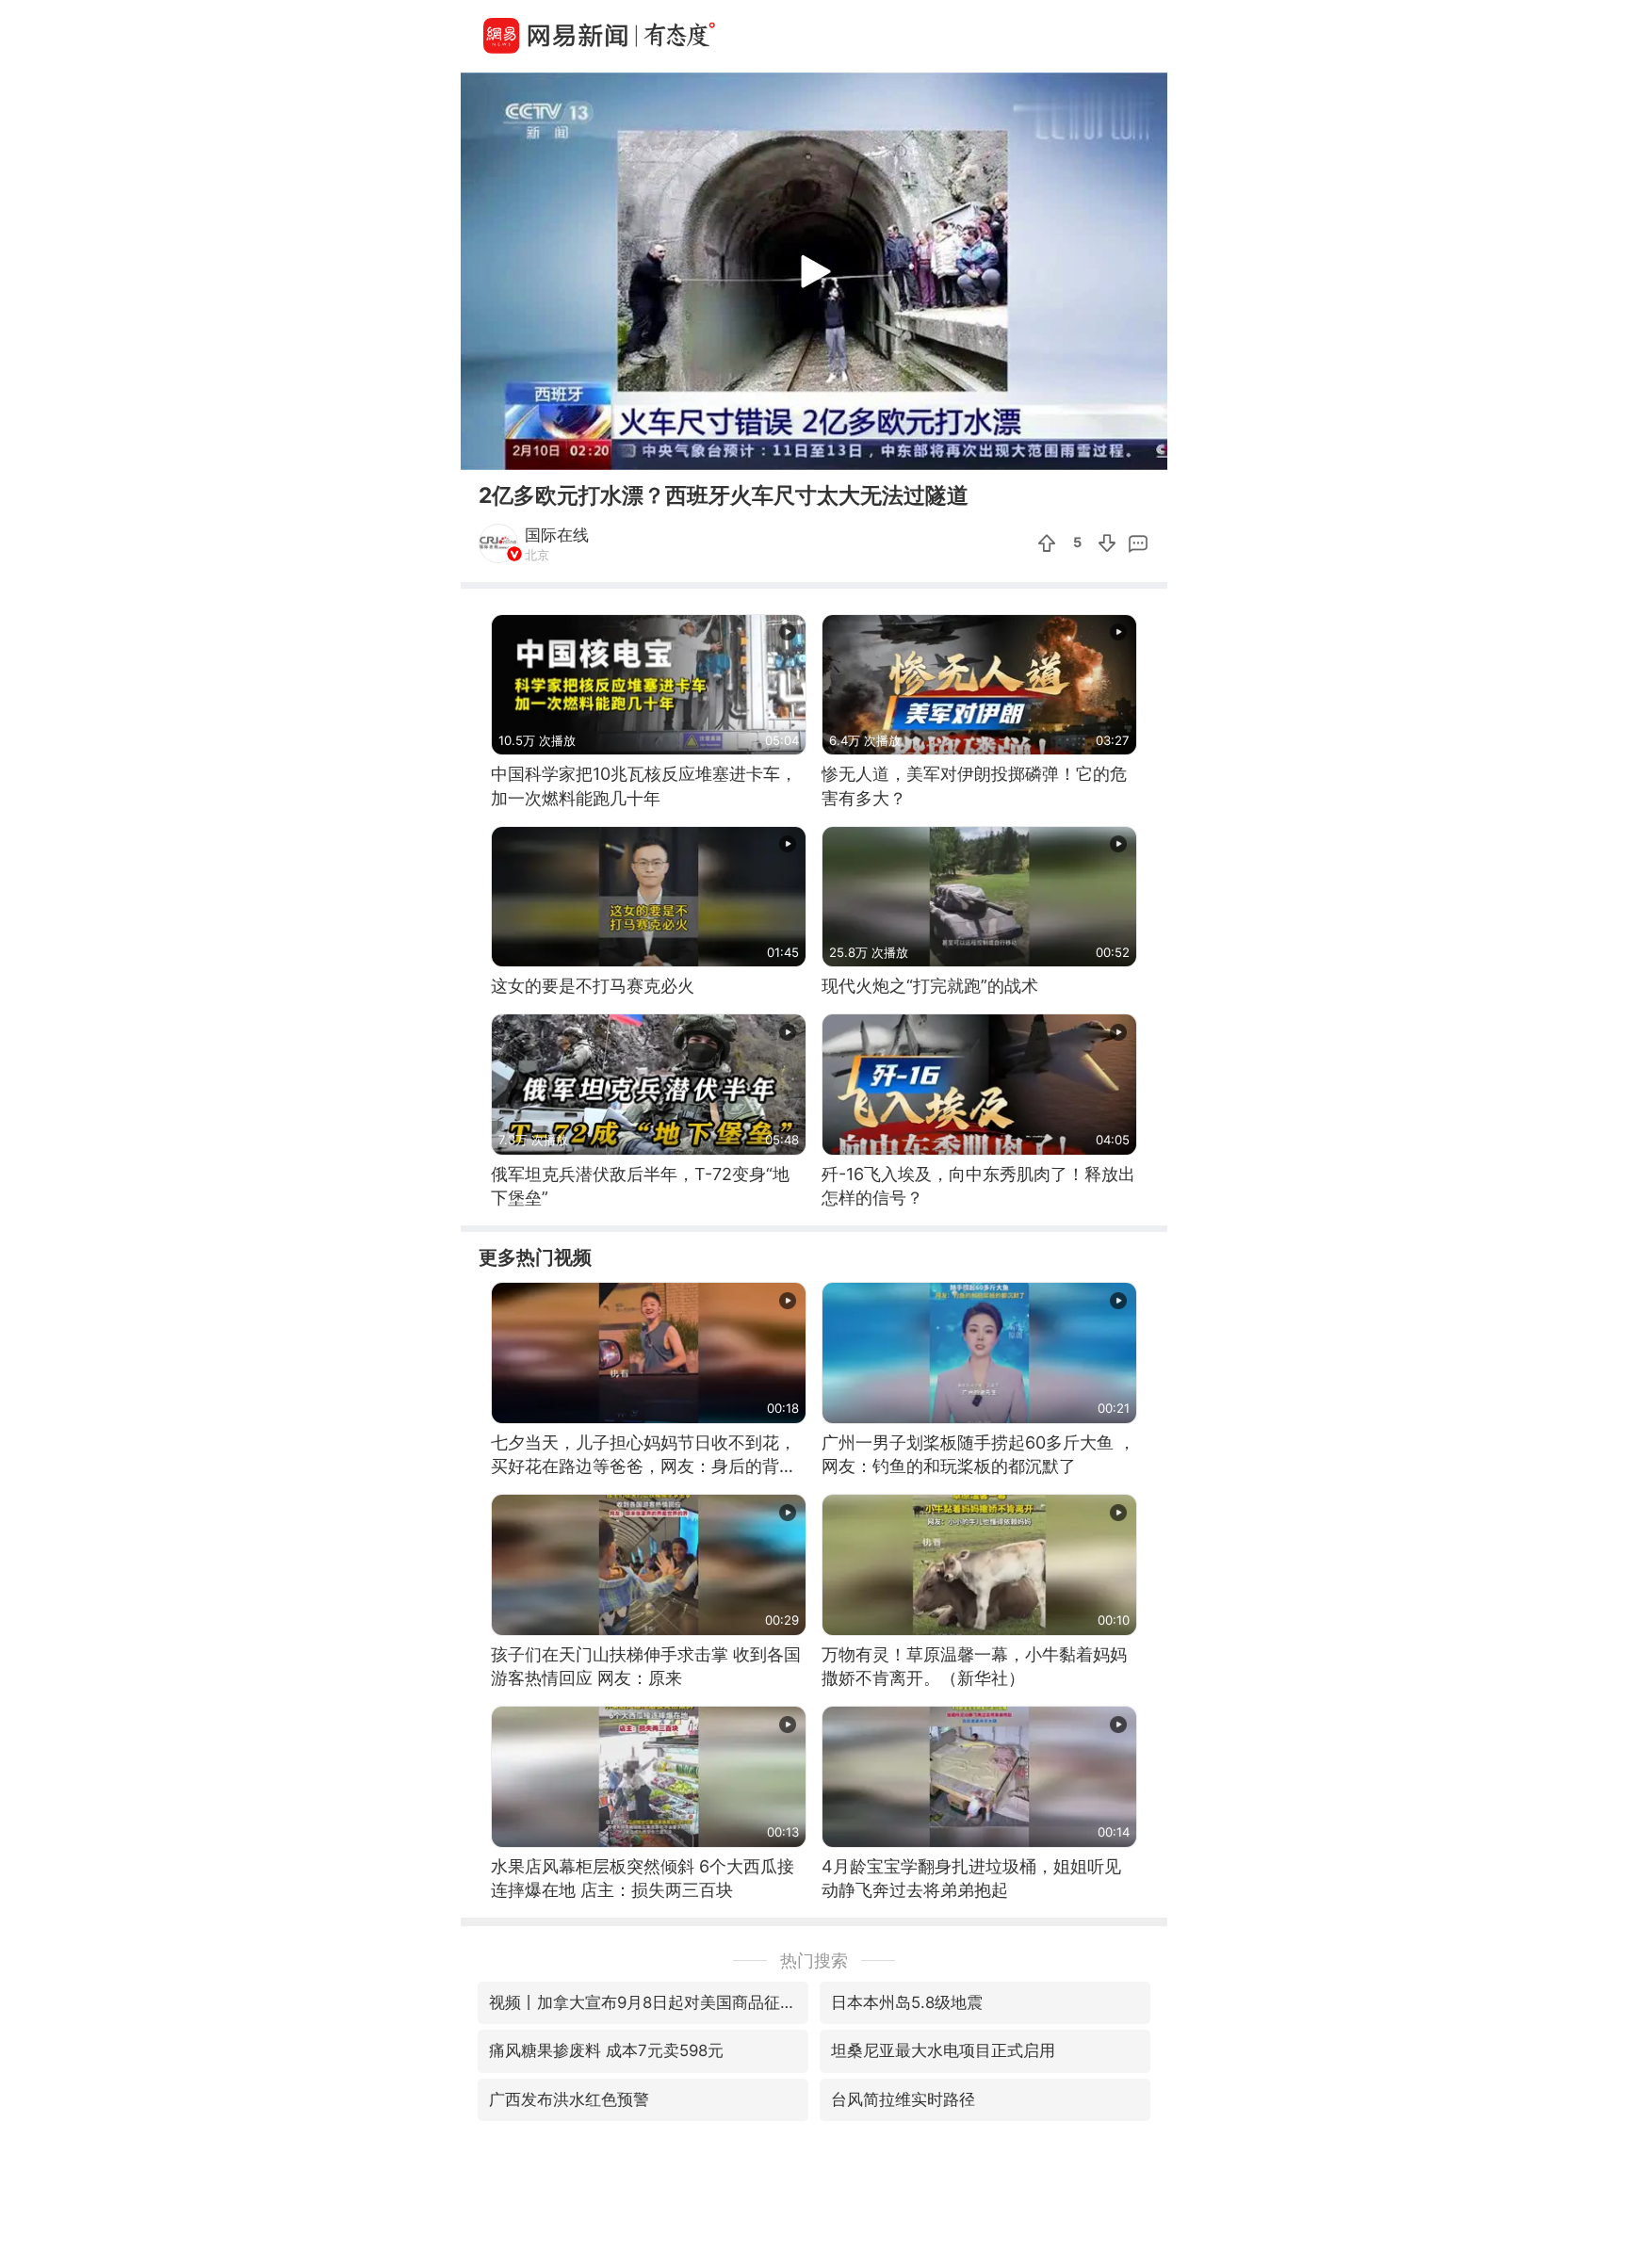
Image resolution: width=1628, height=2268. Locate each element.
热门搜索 (814, 1960)
